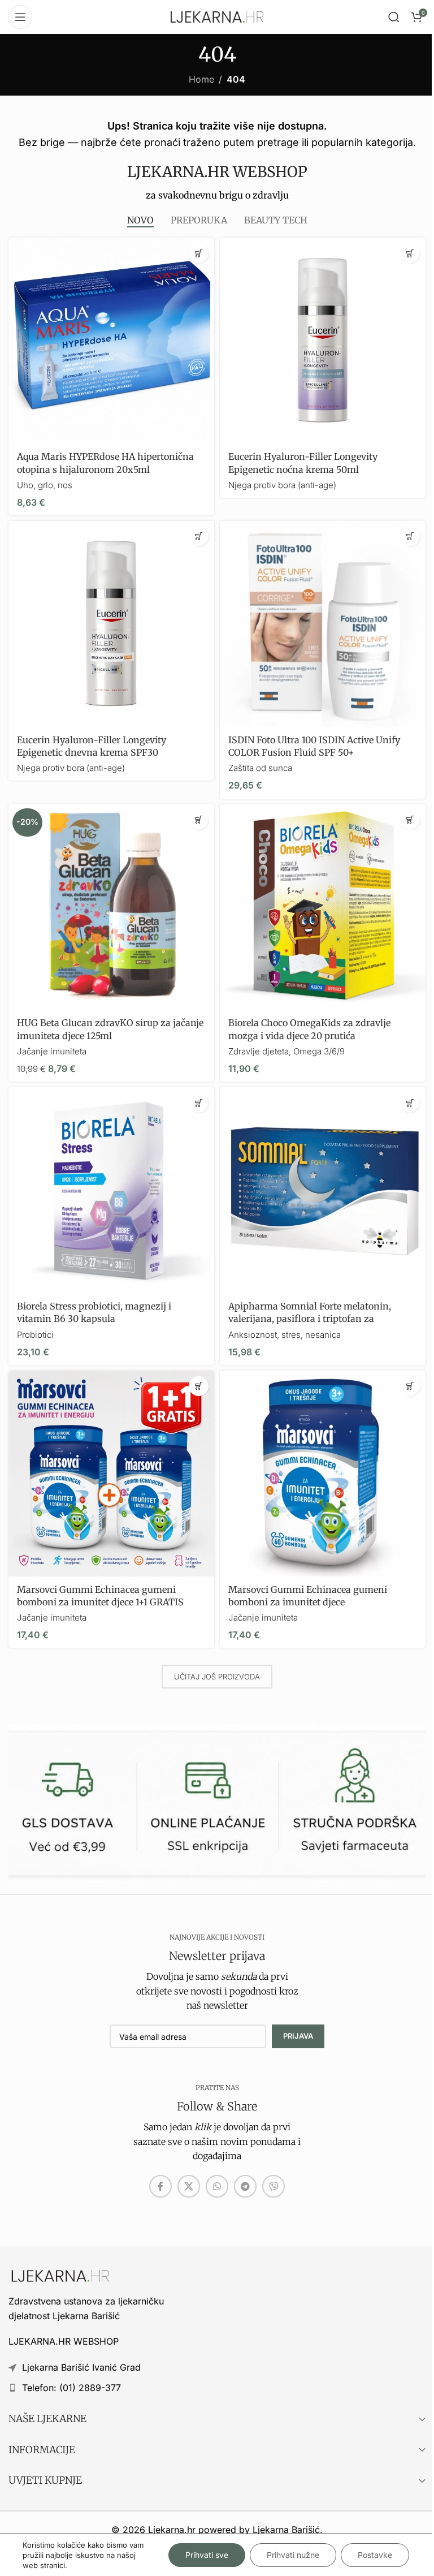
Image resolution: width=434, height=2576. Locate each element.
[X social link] (189, 2186)
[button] (199, 253)
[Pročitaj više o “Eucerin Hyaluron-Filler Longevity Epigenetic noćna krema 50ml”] (410, 253)
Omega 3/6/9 (319, 1051)
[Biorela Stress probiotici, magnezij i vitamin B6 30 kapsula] (111, 1190)
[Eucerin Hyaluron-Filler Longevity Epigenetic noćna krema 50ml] (323, 341)
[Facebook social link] (160, 2186)
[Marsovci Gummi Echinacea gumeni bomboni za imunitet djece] (323, 1474)
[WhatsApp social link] (217, 2186)
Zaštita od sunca (260, 768)
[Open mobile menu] (20, 17)
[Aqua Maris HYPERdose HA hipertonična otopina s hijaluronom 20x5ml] (111, 341)
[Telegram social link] (245, 2186)
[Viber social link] (274, 2186)
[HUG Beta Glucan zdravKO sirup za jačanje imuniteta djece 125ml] (111, 907)
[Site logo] (217, 16)
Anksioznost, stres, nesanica (285, 1335)
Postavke (375, 2555)
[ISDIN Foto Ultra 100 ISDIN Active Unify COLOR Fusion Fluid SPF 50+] (323, 624)
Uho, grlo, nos (45, 485)
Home (201, 79)
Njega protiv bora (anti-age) (282, 485)
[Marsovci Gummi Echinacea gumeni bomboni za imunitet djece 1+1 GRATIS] (111, 1474)
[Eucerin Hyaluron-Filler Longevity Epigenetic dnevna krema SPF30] (111, 624)
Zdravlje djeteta (259, 1051)
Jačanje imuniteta (52, 1051)
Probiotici (35, 1335)
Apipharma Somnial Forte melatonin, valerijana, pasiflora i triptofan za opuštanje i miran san (310, 1319)
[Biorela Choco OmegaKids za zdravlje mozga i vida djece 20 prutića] (323, 907)
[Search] (394, 17)
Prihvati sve (207, 2555)
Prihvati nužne (293, 2555)
